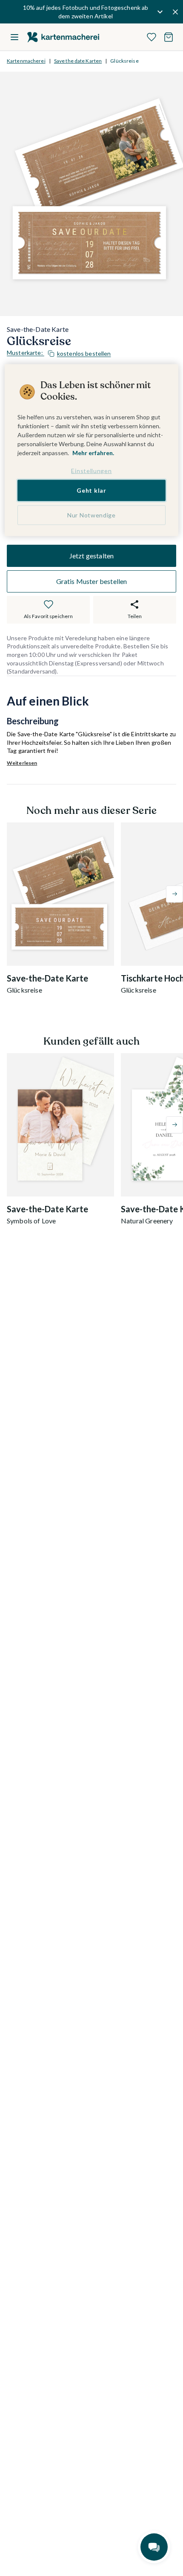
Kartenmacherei (26, 61)
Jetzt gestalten (91, 556)
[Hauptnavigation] (14, 37)
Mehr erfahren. (93, 452)
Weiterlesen (22, 763)
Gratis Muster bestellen (92, 581)
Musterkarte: (59, 353)
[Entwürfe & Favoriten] (152, 37)
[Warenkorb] (169, 37)
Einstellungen (91, 470)
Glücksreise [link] (124, 61)
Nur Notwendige (91, 515)
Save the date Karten (78, 61)
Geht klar (91, 490)
